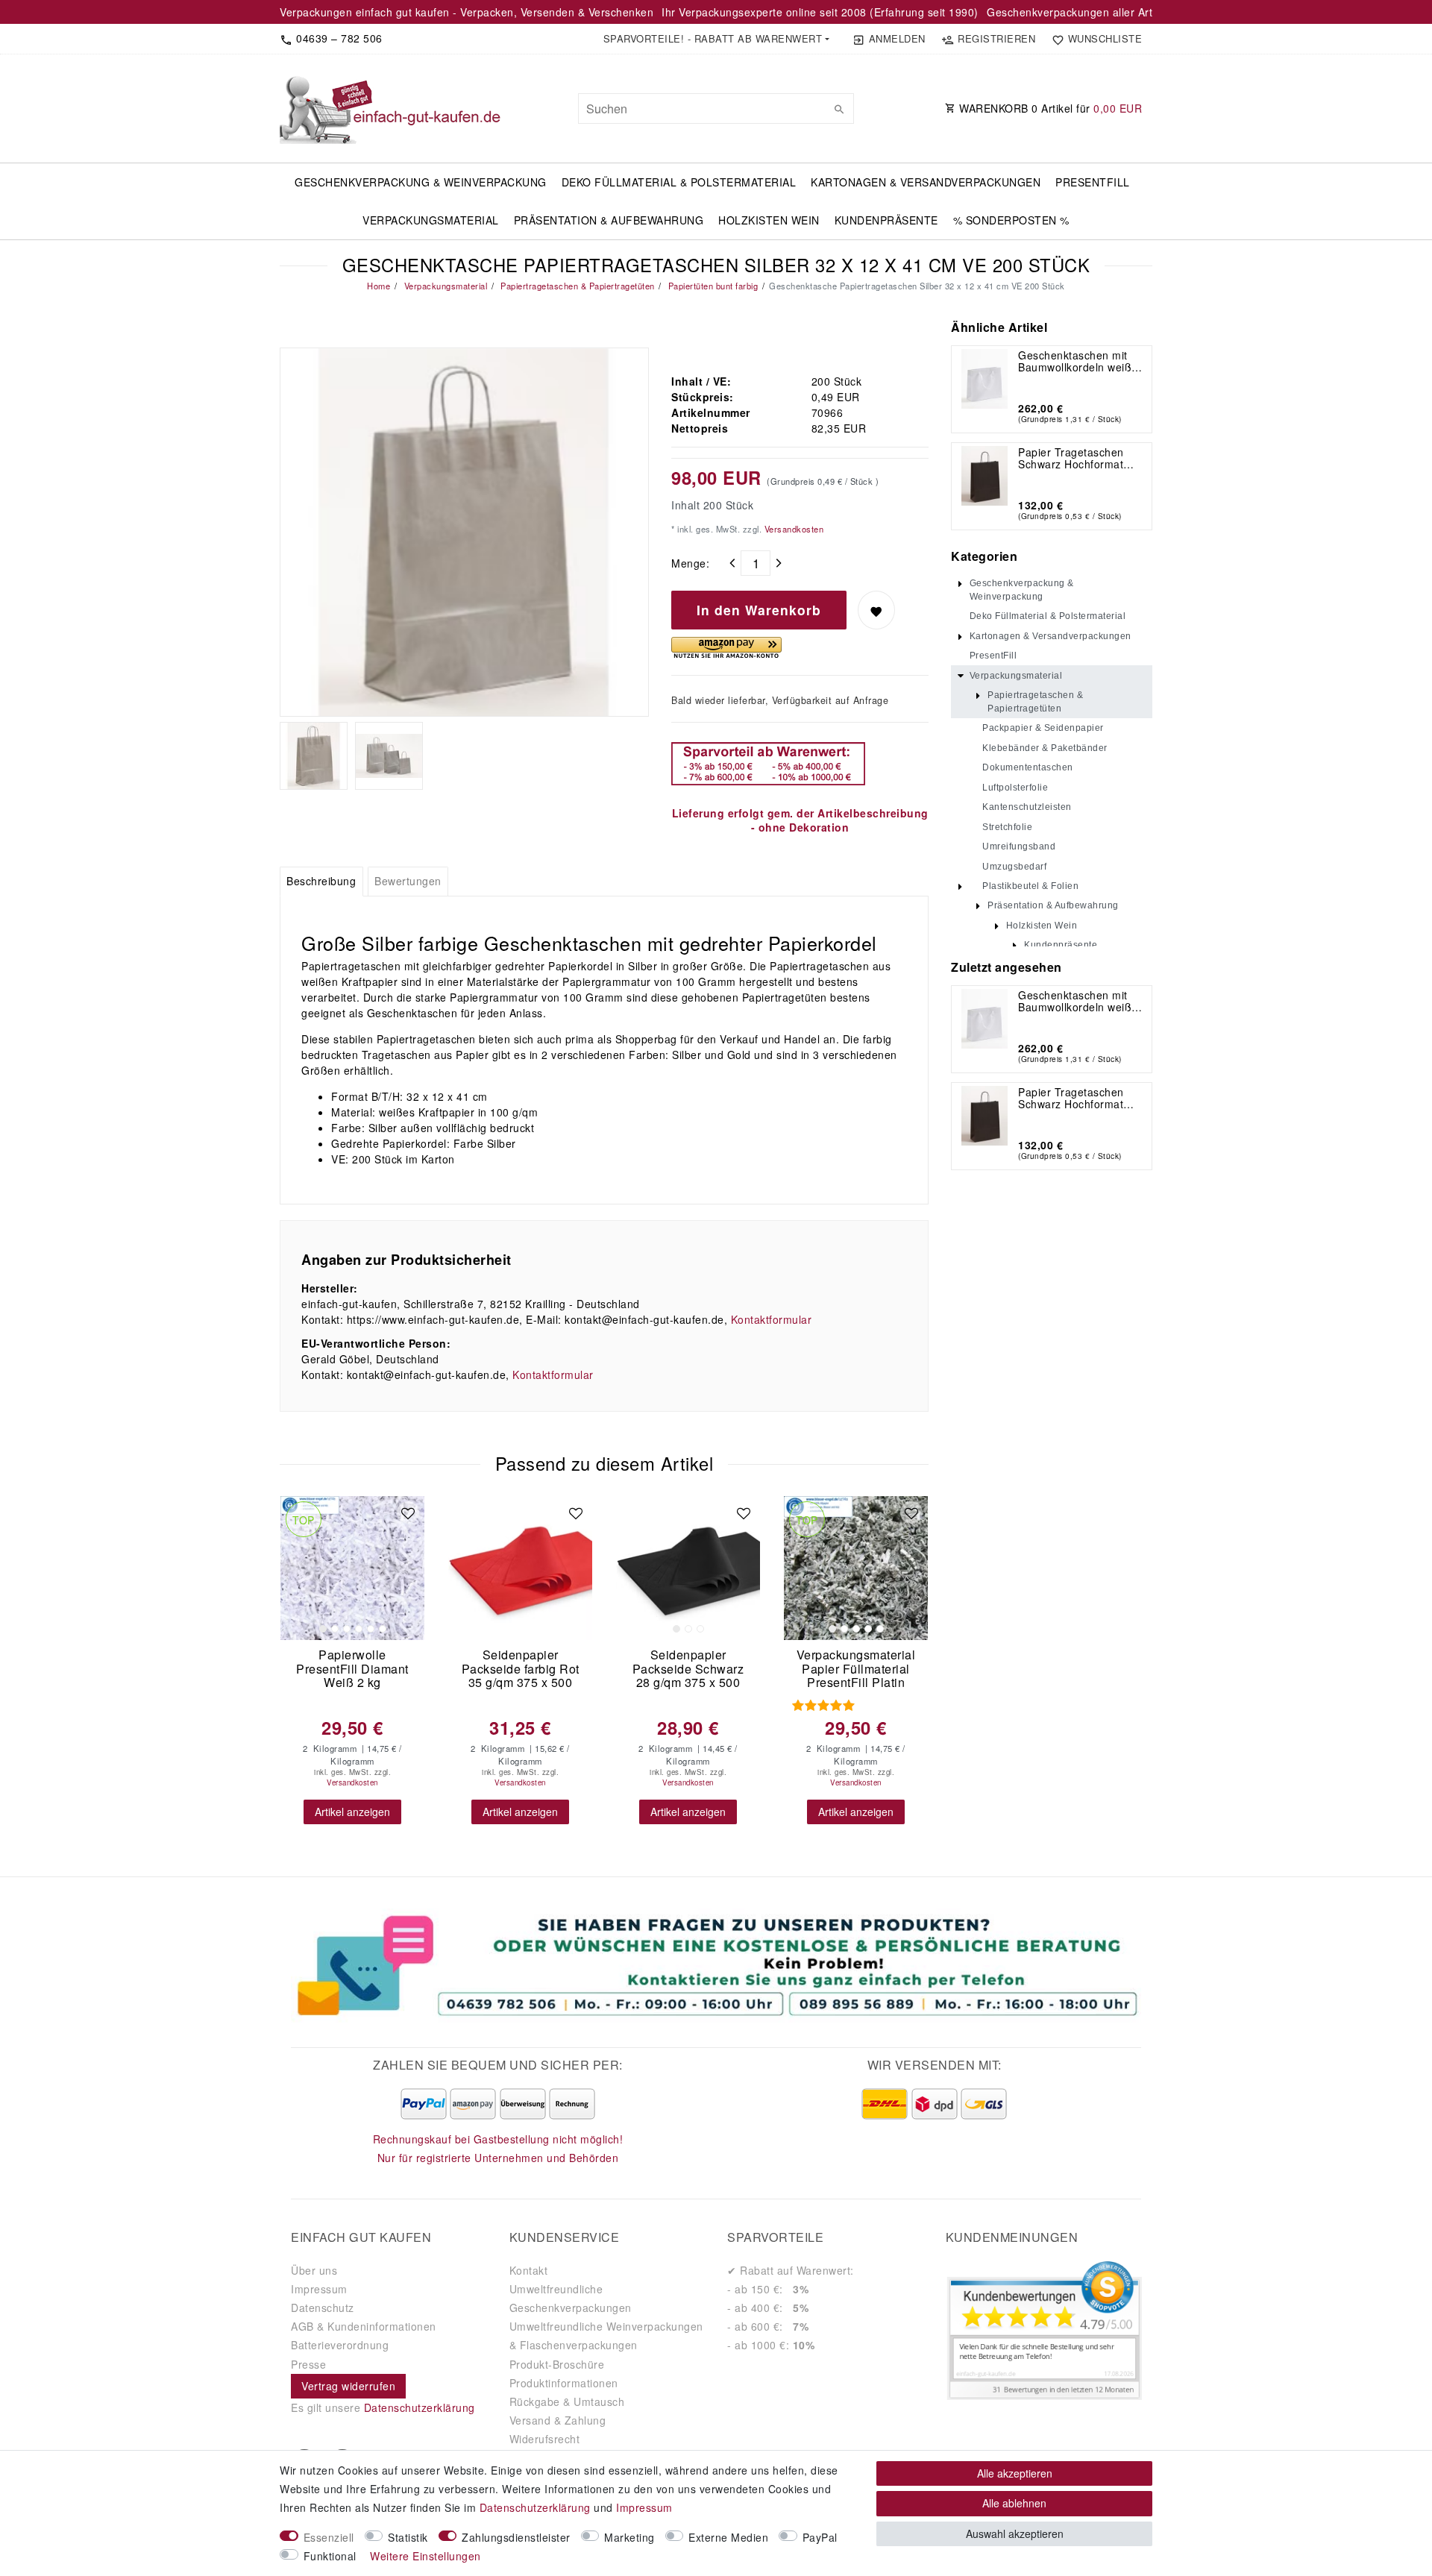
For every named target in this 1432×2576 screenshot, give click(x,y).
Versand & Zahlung (558, 2420)
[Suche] (839, 109)
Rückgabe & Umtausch (567, 2401)
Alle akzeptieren (1015, 2473)
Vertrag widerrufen (348, 2386)
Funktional (330, 2556)
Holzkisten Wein (769, 220)
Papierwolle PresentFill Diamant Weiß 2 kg (352, 1669)
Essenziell (329, 2537)
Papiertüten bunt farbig (712, 286)
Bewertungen (408, 881)
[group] (352, 1568)
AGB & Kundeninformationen (364, 2326)
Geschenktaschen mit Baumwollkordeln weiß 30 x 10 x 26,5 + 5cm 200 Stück (1075, 361)
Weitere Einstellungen (425, 2556)
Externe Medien (728, 2537)
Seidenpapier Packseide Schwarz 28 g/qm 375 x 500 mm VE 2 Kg (688, 1669)
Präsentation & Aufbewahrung (609, 220)
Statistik (408, 2537)
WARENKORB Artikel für (1049, 108)
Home (379, 286)
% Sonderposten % (1011, 220)
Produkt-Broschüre (557, 2364)
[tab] (321, 882)
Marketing (629, 2537)
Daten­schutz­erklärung (535, 2507)
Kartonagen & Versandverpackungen (926, 182)
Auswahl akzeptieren (1015, 2533)
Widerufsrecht (545, 2439)
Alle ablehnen (1014, 2503)
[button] (716, 39)
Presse (308, 2364)
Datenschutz (323, 2308)
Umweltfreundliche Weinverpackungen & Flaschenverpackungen (606, 2335)
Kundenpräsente (886, 220)
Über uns (314, 2270)
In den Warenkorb (759, 610)
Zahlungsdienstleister (516, 2537)
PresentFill (1093, 182)
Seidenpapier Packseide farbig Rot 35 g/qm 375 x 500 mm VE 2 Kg (521, 1669)
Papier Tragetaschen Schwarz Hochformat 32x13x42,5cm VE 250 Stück (1075, 458)
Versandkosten (792, 529)
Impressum (319, 2289)
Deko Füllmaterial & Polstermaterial (679, 182)
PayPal (820, 2537)
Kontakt (529, 2270)
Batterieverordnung (340, 2345)
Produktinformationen (564, 2383)
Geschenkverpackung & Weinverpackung (421, 182)
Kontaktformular (772, 1319)
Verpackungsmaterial (431, 220)
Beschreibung (321, 881)
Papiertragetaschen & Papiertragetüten (577, 286)
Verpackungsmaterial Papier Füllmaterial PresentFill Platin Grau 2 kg (856, 1669)
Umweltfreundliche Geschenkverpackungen (571, 2298)
